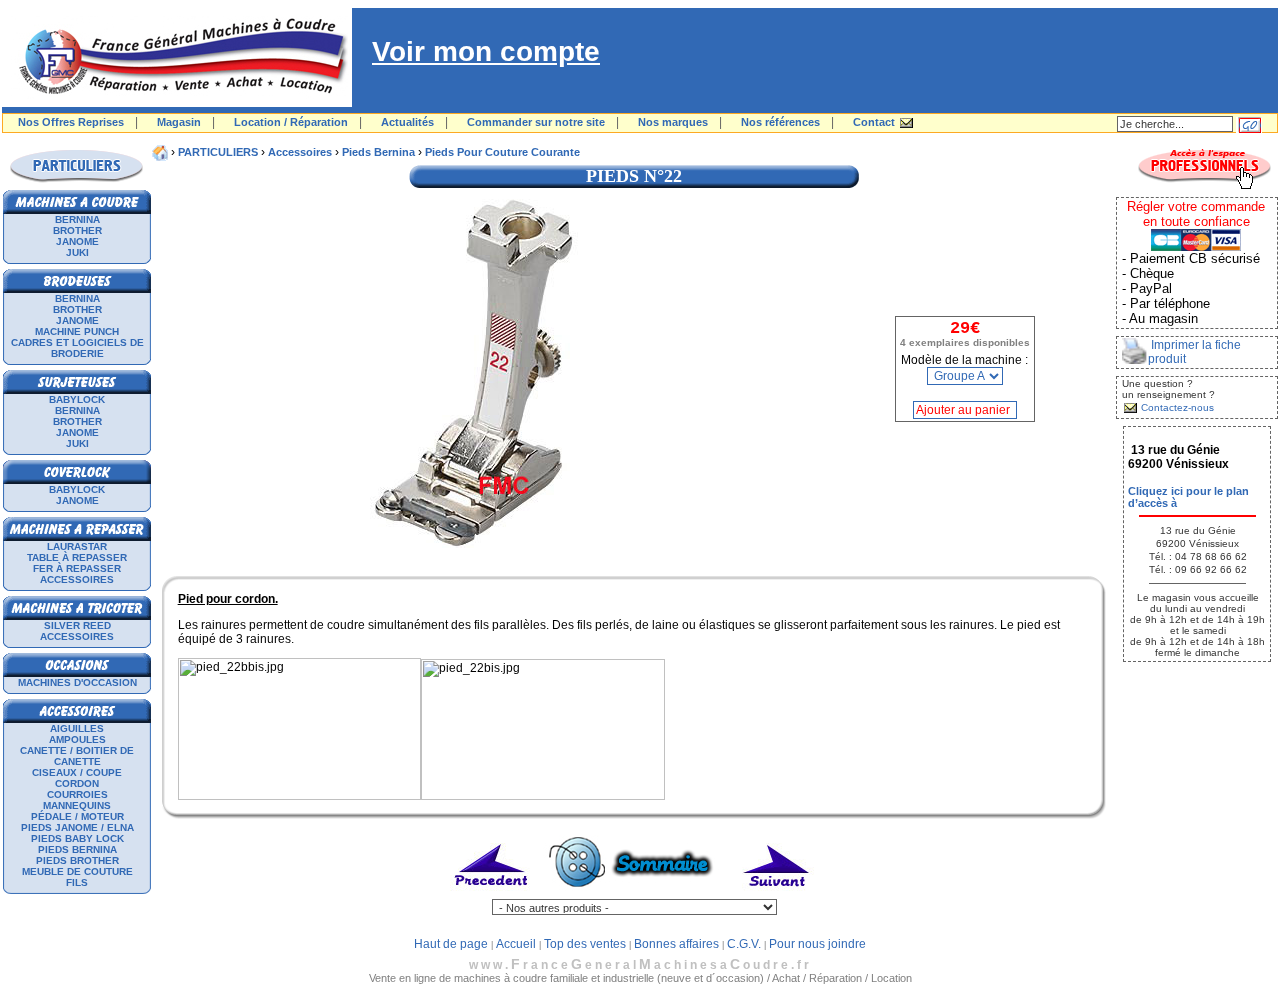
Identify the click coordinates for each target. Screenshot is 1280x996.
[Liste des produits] (634, 895)
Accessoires (77, 579)
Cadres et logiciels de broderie (77, 348)
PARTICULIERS (218, 152)
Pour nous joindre (817, 944)
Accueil (516, 944)
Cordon (77, 783)
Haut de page (451, 944)
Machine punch (77, 331)
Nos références (780, 122)
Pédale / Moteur (77, 816)
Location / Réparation (291, 122)
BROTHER (77, 230)
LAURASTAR (77, 546)
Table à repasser (77, 557)
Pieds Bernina (77, 849)
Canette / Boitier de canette (77, 756)
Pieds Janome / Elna (77, 827)
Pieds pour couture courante (502, 152)
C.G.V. (744, 944)
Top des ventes (585, 944)
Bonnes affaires (676, 944)
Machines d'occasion (77, 682)
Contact (874, 122)
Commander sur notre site (536, 122)
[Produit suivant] (776, 895)
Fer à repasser (77, 568)
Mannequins (77, 805)
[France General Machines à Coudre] (177, 103)
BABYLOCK (77, 399)
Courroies (77, 794)
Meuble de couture (77, 871)
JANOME (77, 241)
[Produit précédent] (492, 895)
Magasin (179, 122)
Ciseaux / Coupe (77, 772)
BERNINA (77, 219)
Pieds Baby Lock (77, 838)
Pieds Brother (77, 860)
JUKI (77, 252)
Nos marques (673, 122)
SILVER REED (77, 625)
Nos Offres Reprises (71, 122)
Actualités (407, 122)
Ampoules (77, 739)
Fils (77, 882)
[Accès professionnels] (1204, 186)
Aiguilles (77, 728)
